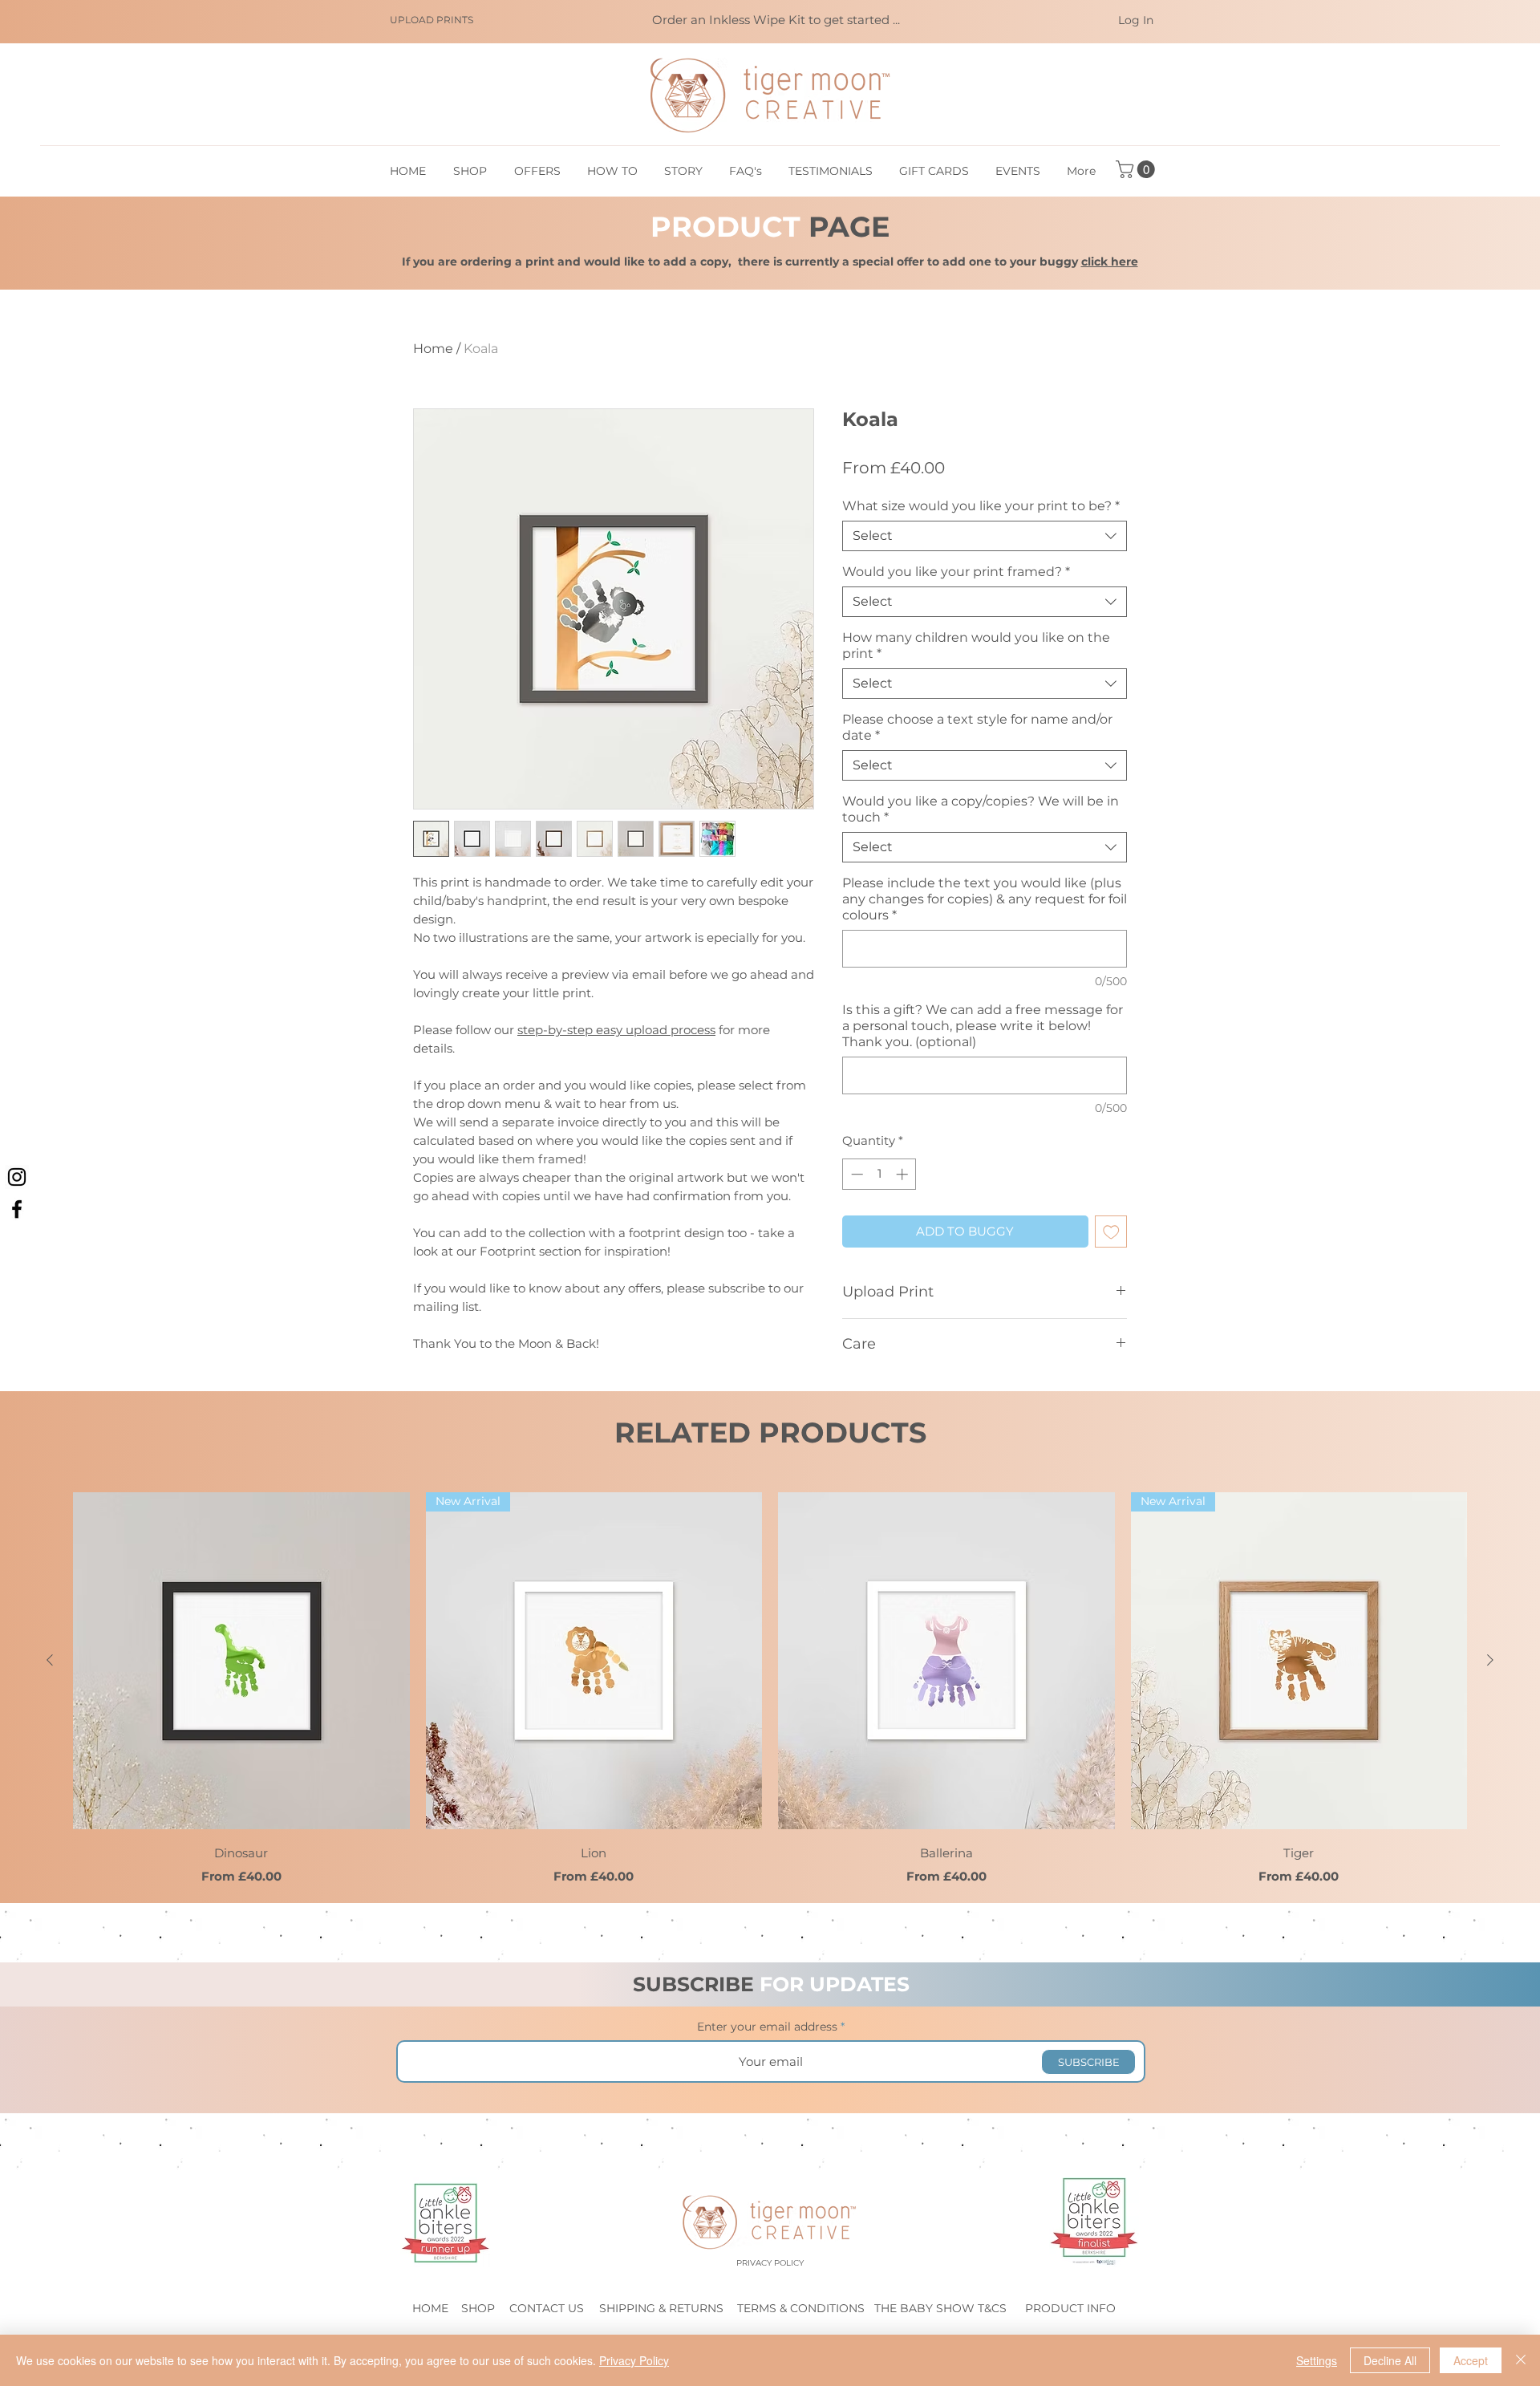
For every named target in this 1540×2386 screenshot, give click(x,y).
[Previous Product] (50, 1660)
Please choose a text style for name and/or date (977, 727)
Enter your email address (767, 2027)
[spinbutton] (879, 1174)
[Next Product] (1490, 1660)
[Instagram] (17, 1177)
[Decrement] (855, 1174)
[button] (1137, 169)
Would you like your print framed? (956, 572)
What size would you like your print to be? (981, 506)
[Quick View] (241, 1661)
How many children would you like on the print (976, 645)
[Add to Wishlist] (1111, 1232)
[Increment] (904, 1174)
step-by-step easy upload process (616, 1030)
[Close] (1521, 2360)
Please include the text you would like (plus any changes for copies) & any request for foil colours (985, 899)
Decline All (1390, 2360)
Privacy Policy (634, 2360)
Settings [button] (1317, 2360)
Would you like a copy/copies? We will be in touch (981, 809)
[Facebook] (17, 1209)
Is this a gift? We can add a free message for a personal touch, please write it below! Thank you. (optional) (983, 1026)
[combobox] (985, 536)
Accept (1471, 2360)
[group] (770, 1689)
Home (433, 349)
